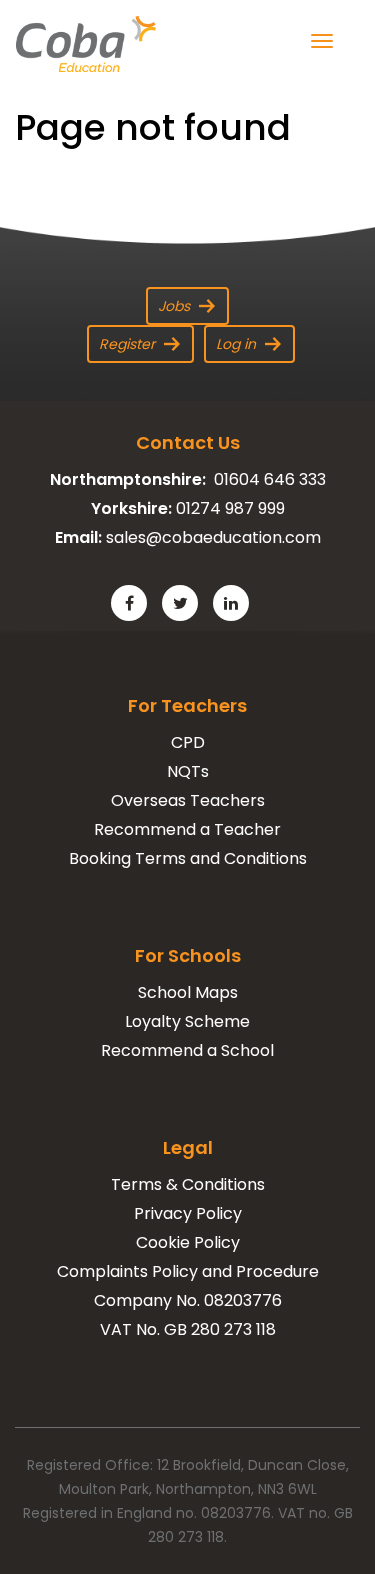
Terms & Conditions (188, 1184)
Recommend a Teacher (187, 829)
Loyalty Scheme (187, 1021)
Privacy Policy (188, 1213)
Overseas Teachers (188, 800)
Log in (236, 344)
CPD (188, 742)
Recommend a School (187, 1050)
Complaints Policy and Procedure (188, 1271)
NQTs (188, 771)
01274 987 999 (230, 508)
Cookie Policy (188, 1242)
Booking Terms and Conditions (188, 858)
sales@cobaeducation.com (213, 537)
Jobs (174, 306)
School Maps (188, 992)
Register (127, 344)
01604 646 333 (270, 479)
